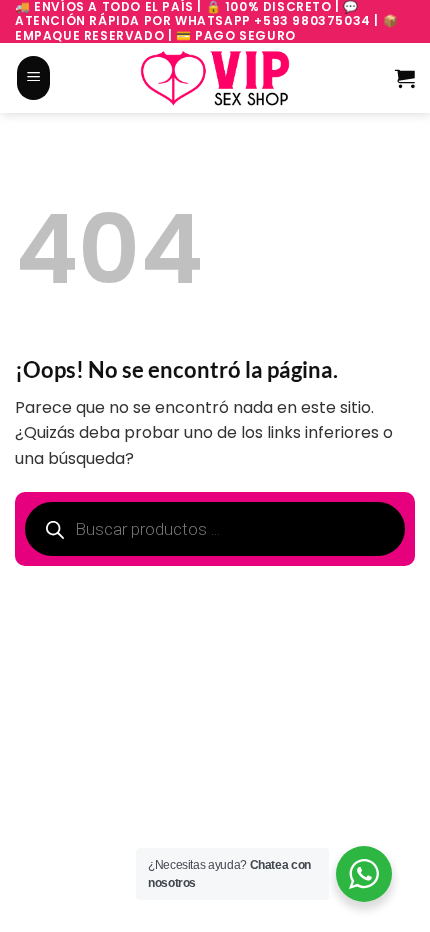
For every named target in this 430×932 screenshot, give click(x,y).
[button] (33, 78)
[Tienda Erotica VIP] (215, 78)
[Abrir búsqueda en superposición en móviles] (73, 78)
